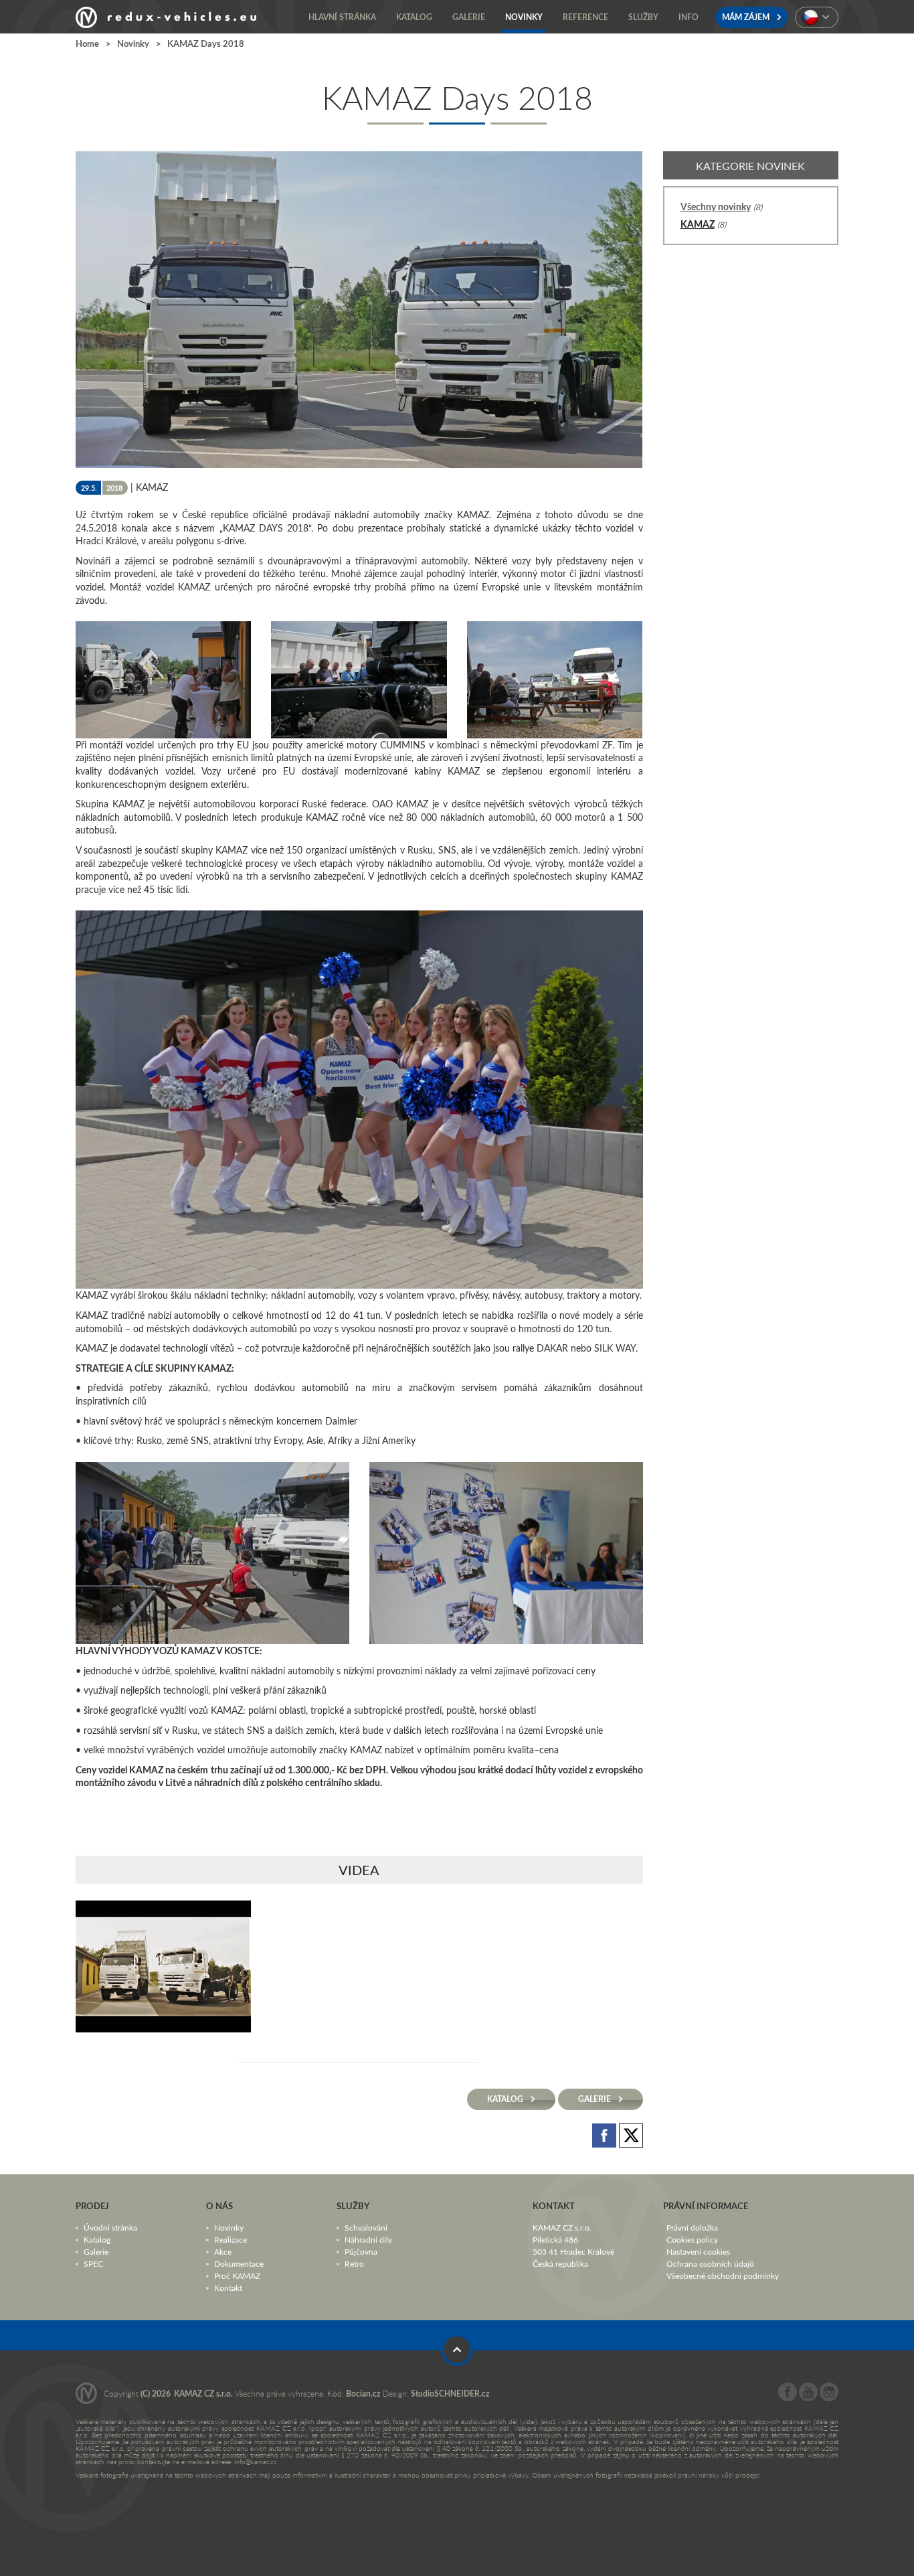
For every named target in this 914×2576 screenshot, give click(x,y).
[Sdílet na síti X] (631, 2135)
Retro (354, 2263)
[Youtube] (808, 2398)
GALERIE (596, 2099)
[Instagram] (829, 2398)
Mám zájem (747, 17)
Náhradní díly (368, 2239)
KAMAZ (698, 224)
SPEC (93, 2263)
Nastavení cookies (698, 2251)
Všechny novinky (716, 207)
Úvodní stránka (110, 2227)
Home (87, 44)
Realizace (231, 2239)
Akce (223, 2251)
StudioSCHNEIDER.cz (450, 2394)
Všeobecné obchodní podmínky (723, 2275)
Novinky (133, 44)
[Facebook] (788, 2398)
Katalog (97, 2239)
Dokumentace (239, 2263)
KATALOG (506, 2099)
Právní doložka (692, 2227)
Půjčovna (361, 2251)
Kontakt (228, 2287)
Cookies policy (692, 2239)
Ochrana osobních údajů (710, 2263)
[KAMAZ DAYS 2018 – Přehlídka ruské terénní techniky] (163, 1966)
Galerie (96, 2251)
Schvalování (366, 2227)
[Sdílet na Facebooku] (606, 2135)
